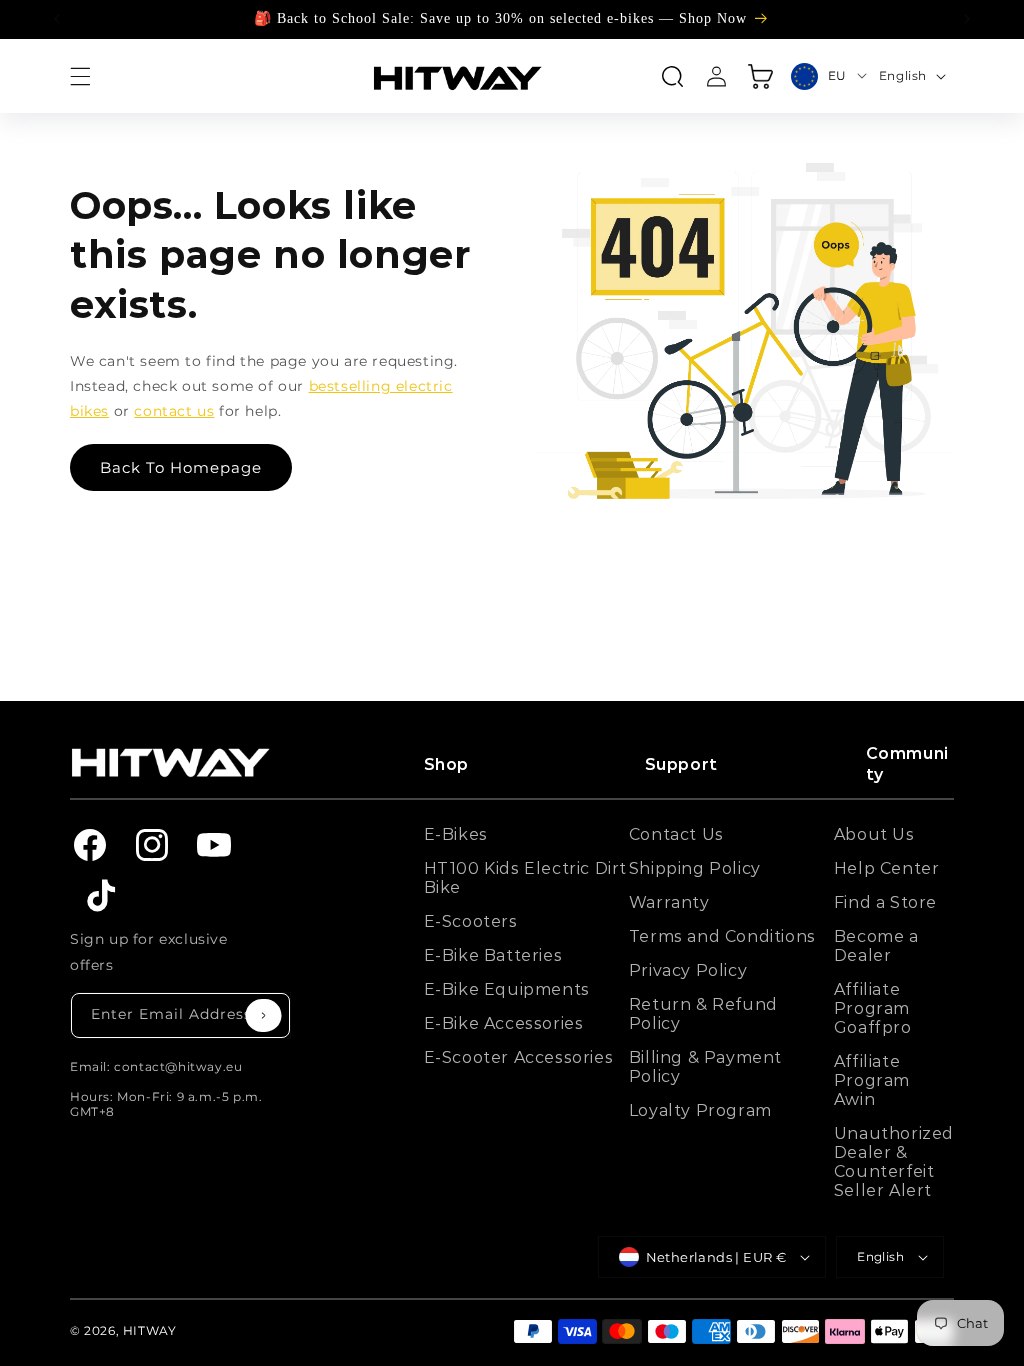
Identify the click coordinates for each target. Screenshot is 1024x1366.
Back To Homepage (181, 467)
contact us (174, 411)
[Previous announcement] (57, 19)
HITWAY (150, 1330)
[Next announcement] (967, 19)
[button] (80, 76)
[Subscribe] (264, 1015)
